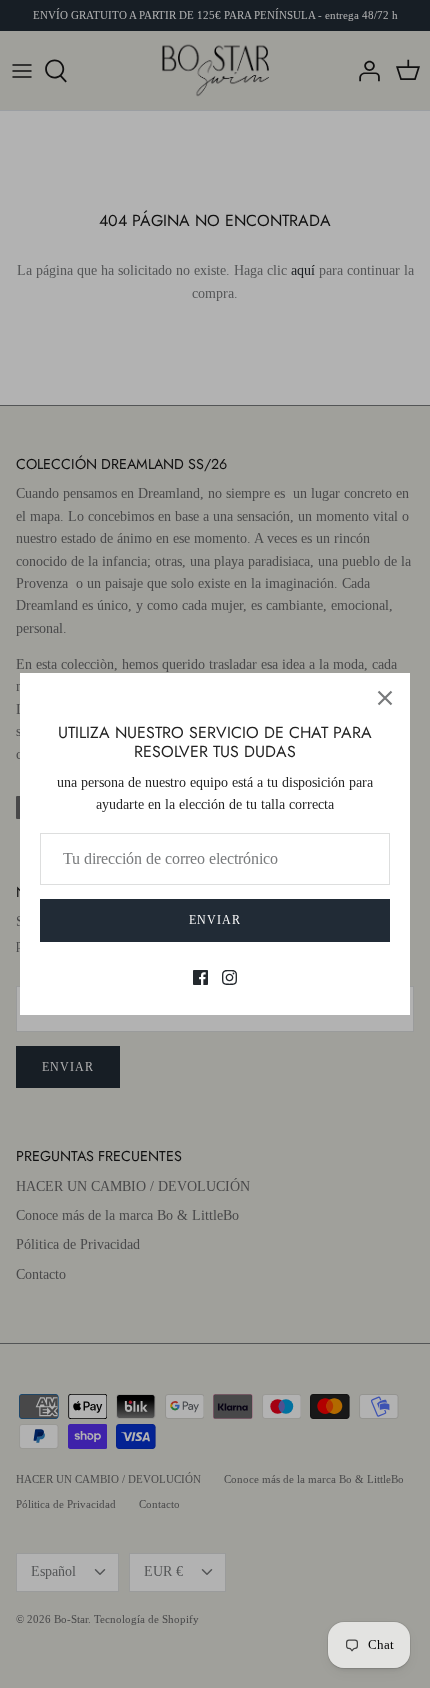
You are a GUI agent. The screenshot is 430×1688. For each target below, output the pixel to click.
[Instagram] (229, 977)
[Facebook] (200, 977)
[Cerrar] (385, 698)
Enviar (215, 920)
